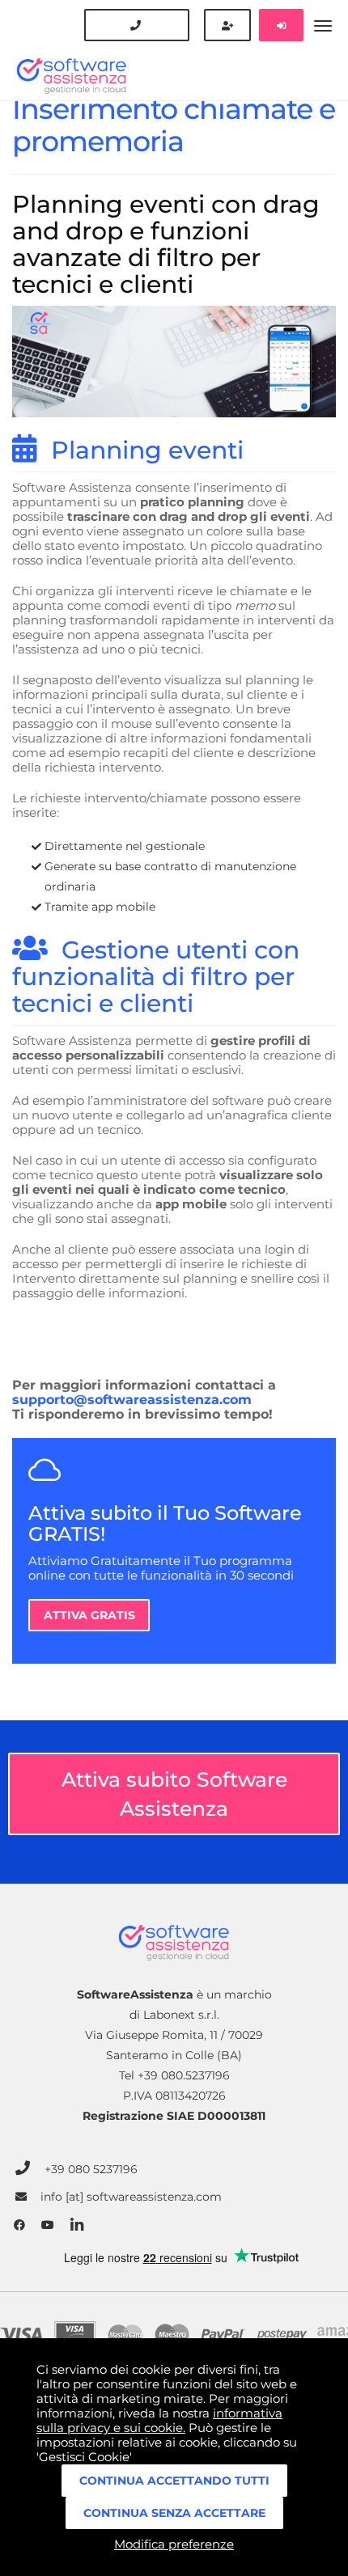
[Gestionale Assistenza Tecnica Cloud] (174, 50)
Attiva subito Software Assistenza (174, 1794)
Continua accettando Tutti (174, 2481)
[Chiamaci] (137, 25)
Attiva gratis (89, 1615)
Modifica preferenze (174, 2544)
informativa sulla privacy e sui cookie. (159, 2420)
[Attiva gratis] (227, 25)
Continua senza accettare (174, 2513)
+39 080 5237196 (91, 2169)
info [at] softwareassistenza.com (131, 2197)
